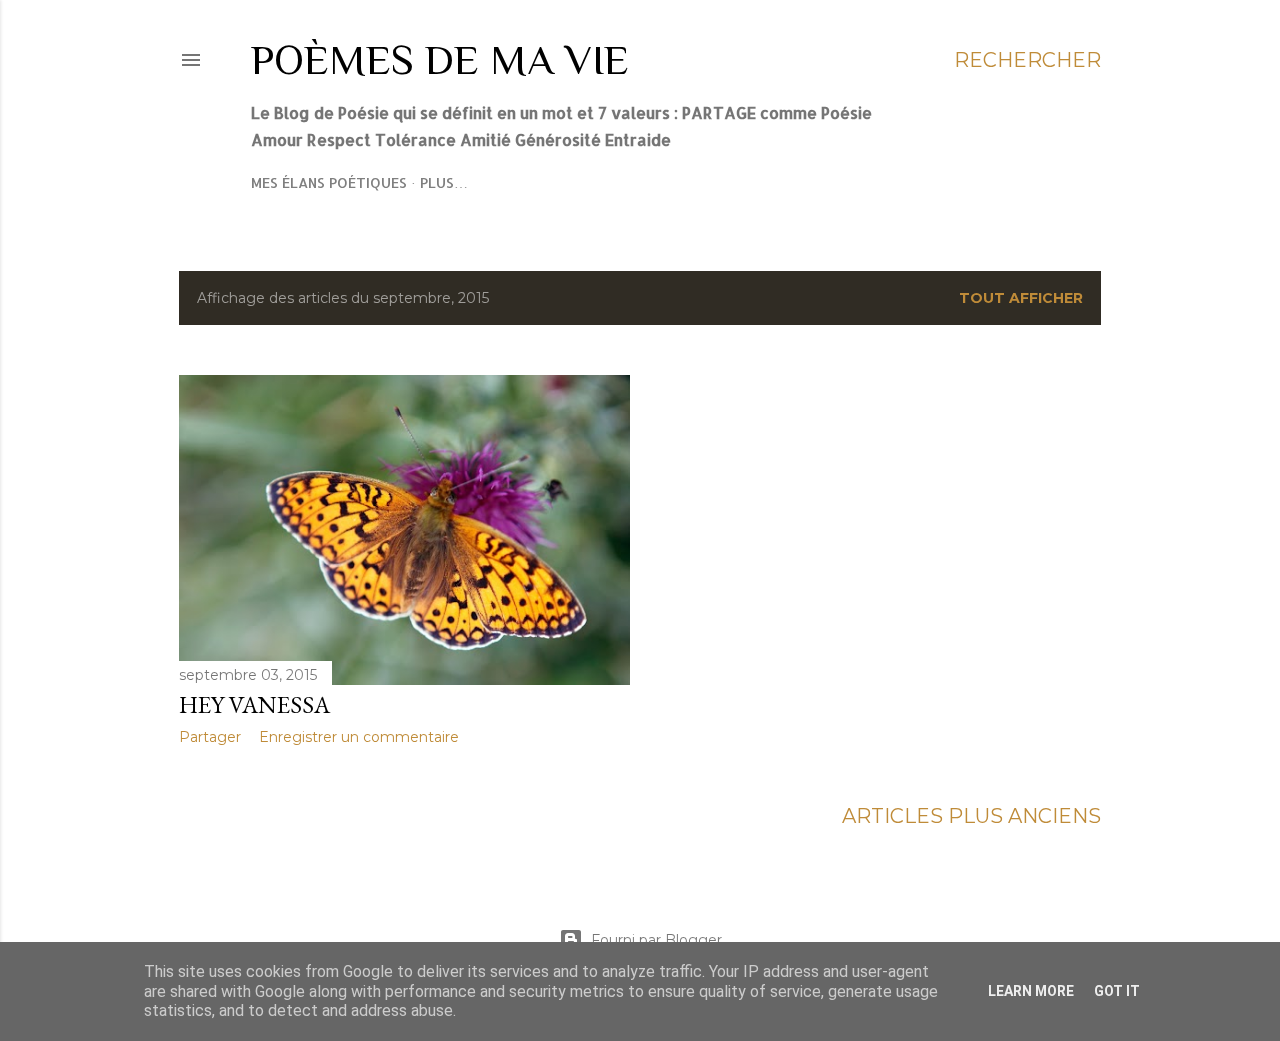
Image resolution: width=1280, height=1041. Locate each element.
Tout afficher (1021, 298)
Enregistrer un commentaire (359, 737)
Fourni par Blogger (656, 940)
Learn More (1031, 991)
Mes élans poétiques (329, 182)
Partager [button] (210, 737)
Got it (1117, 991)
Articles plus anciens (971, 816)
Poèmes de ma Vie (440, 59)
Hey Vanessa (254, 704)
